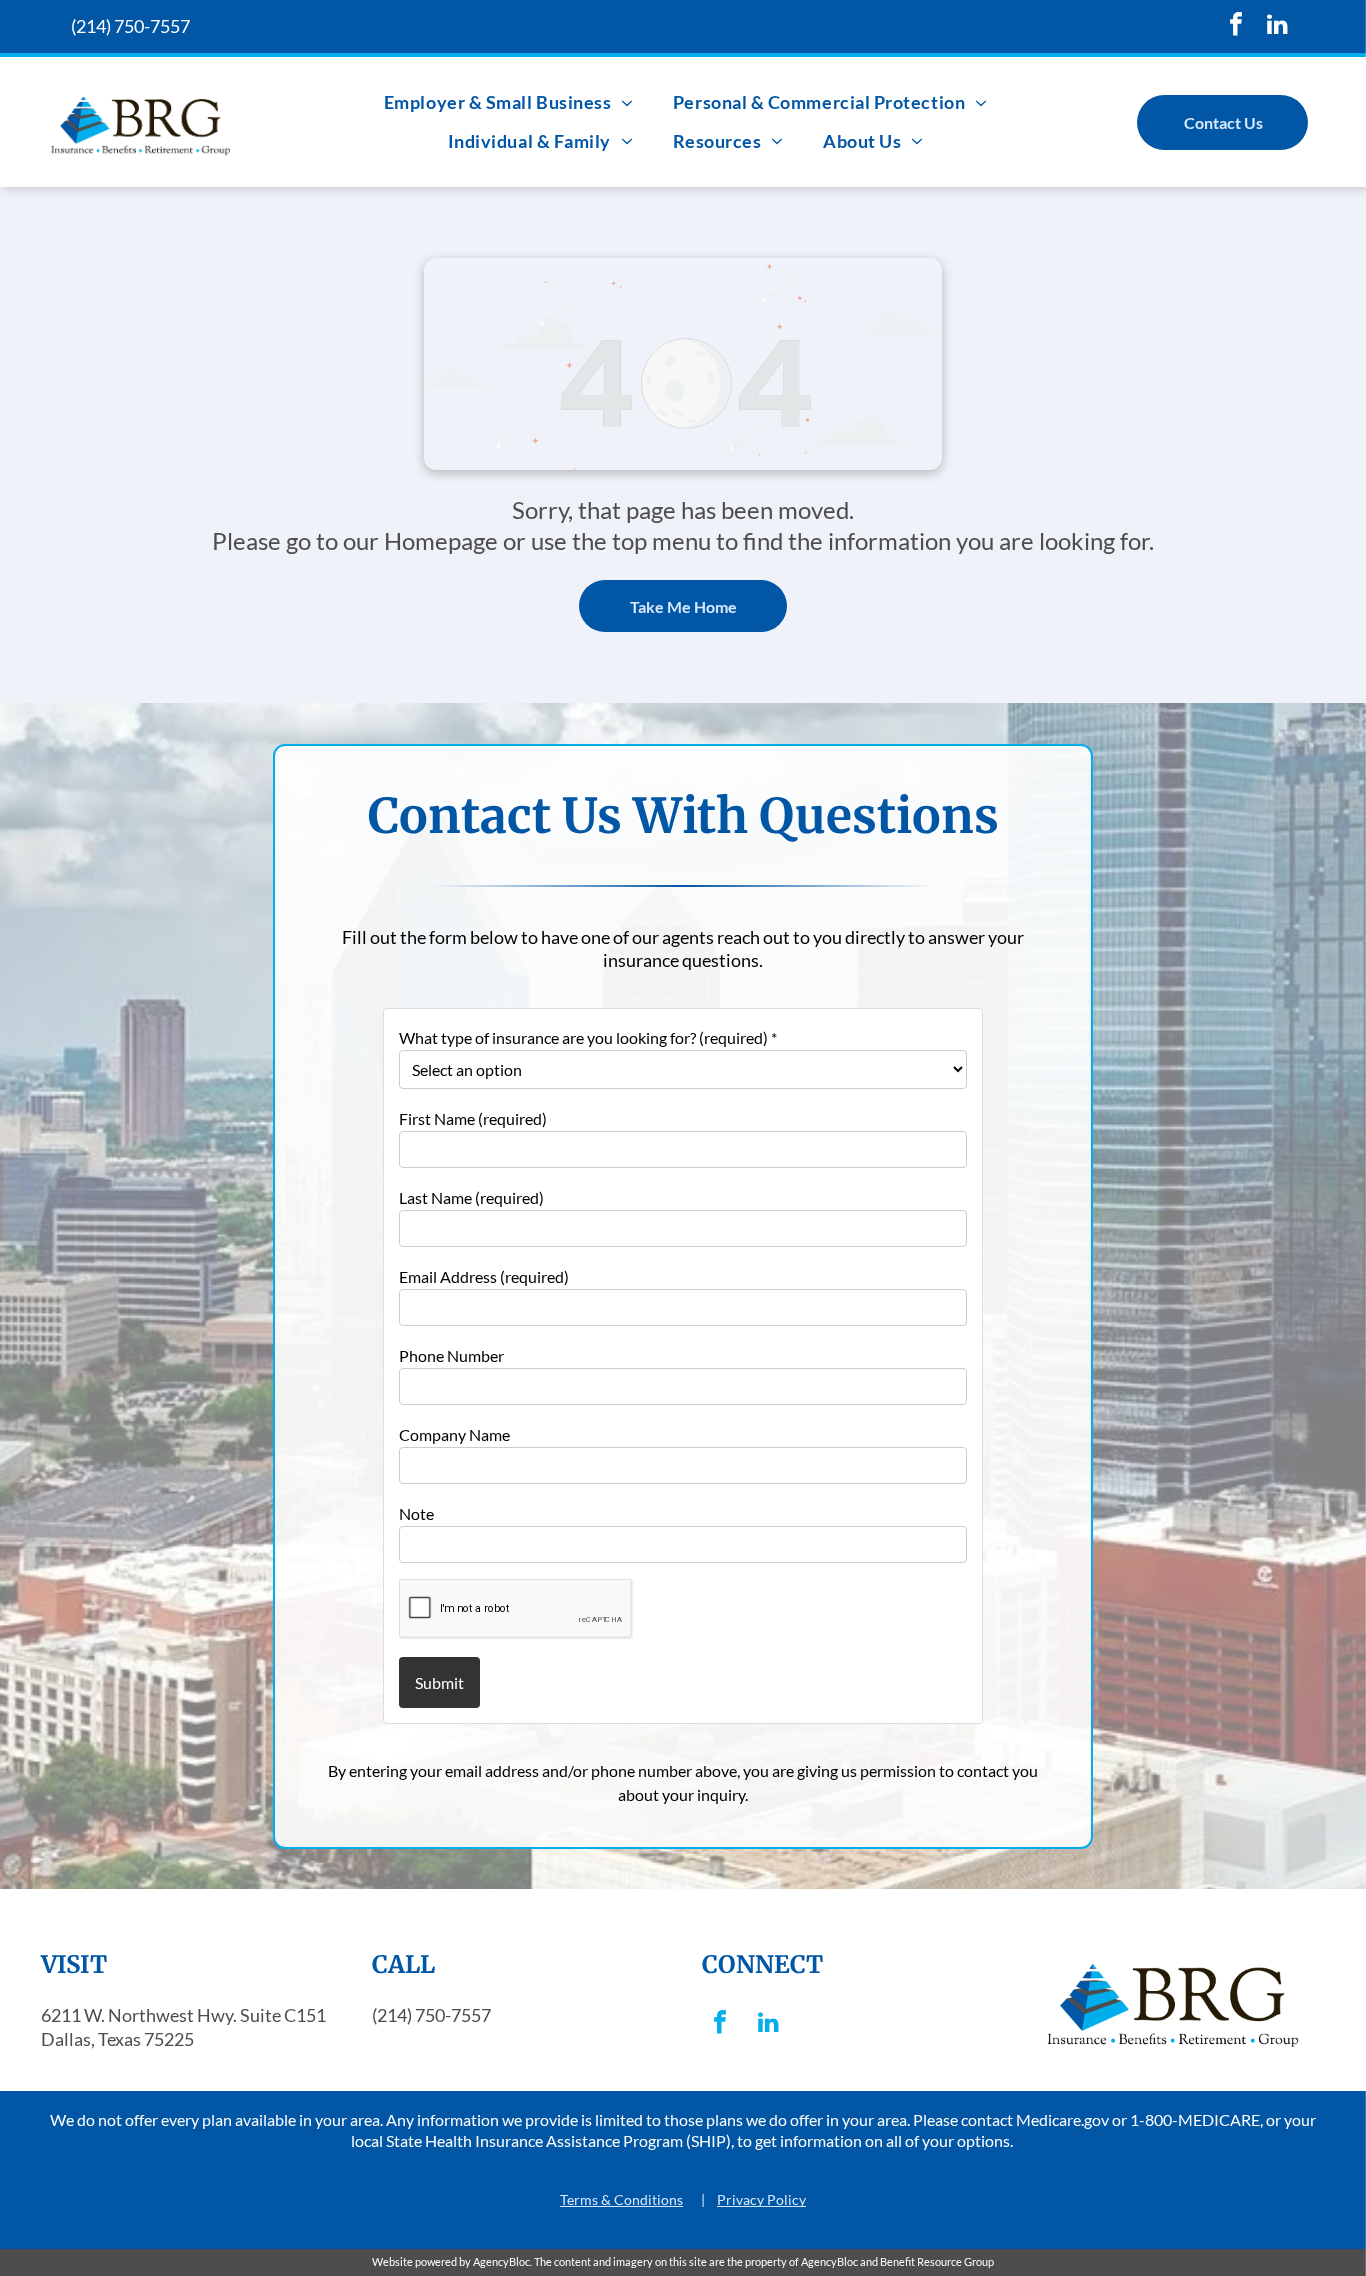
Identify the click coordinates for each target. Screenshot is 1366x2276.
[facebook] (1236, 26)
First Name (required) (473, 1118)
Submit (439, 1682)
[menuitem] (508, 103)
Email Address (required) (484, 1276)
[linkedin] (1277, 26)
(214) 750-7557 (130, 26)
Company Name (454, 1434)
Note (416, 1513)
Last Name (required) (471, 1197)
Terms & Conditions (621, 2199)
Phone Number (451, 1355)
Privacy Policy (761, 2199)
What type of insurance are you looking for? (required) (588, 1037)
